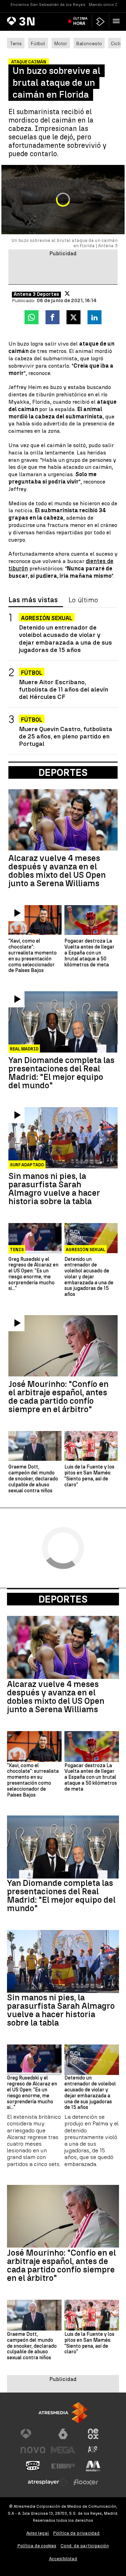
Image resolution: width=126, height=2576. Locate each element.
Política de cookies (37, 2546)
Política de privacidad (76, 2533)
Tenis (16, 43)
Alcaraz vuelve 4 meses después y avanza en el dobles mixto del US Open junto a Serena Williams (57, 871)
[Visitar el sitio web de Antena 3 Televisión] (33, 2434)
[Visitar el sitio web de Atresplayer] (48, 2482)
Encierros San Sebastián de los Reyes (48, 5)
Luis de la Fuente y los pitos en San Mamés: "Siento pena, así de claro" (89, 1476)
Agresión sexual (47, 618)
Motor (61, 43)
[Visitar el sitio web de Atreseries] (93, 2450)
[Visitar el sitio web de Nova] (33, 2450)
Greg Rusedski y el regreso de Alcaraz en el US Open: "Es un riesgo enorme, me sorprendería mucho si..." (33, 1274)
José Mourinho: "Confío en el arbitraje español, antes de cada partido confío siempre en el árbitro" (58, 1397)
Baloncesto (89, 43)
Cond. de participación (85, 2546)
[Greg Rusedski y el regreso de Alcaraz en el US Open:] (35, 1238)
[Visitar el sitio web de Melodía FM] (93, 2466)
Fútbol (38, 43)
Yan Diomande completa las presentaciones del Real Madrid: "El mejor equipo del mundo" (61, 1073)
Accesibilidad (63, 2559)
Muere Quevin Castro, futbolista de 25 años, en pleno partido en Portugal (66, 736)
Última (80, 21)
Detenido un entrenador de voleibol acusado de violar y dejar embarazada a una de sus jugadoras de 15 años (65, 638)
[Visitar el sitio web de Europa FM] (63, 2466)
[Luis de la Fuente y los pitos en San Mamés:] (91, 1446)
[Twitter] (67, 293)
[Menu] (118, 21)
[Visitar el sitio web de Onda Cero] (33, 2466)
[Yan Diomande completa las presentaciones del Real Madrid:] (63, 1022)
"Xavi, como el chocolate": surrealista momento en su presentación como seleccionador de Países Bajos (33, 956)
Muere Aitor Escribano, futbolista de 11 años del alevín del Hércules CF (64, 689)
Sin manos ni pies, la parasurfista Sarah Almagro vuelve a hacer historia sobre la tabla (54, 1189)
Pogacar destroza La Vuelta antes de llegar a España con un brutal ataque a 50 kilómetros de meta (89, 953)
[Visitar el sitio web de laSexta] (63, 2434)
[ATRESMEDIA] (63, 2413)
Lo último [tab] (83, 600)
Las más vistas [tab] (33, 600)
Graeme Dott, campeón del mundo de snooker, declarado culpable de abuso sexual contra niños (33, 1479)
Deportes (63, 1599)
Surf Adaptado (27, 1165)
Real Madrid (24, 1049)
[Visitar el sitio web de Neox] (93, 2434)
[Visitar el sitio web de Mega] (63, 2450)
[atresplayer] (100, 22)
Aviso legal (38, 2533)
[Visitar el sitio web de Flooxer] (86, 2482)
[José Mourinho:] (63, 1346)
